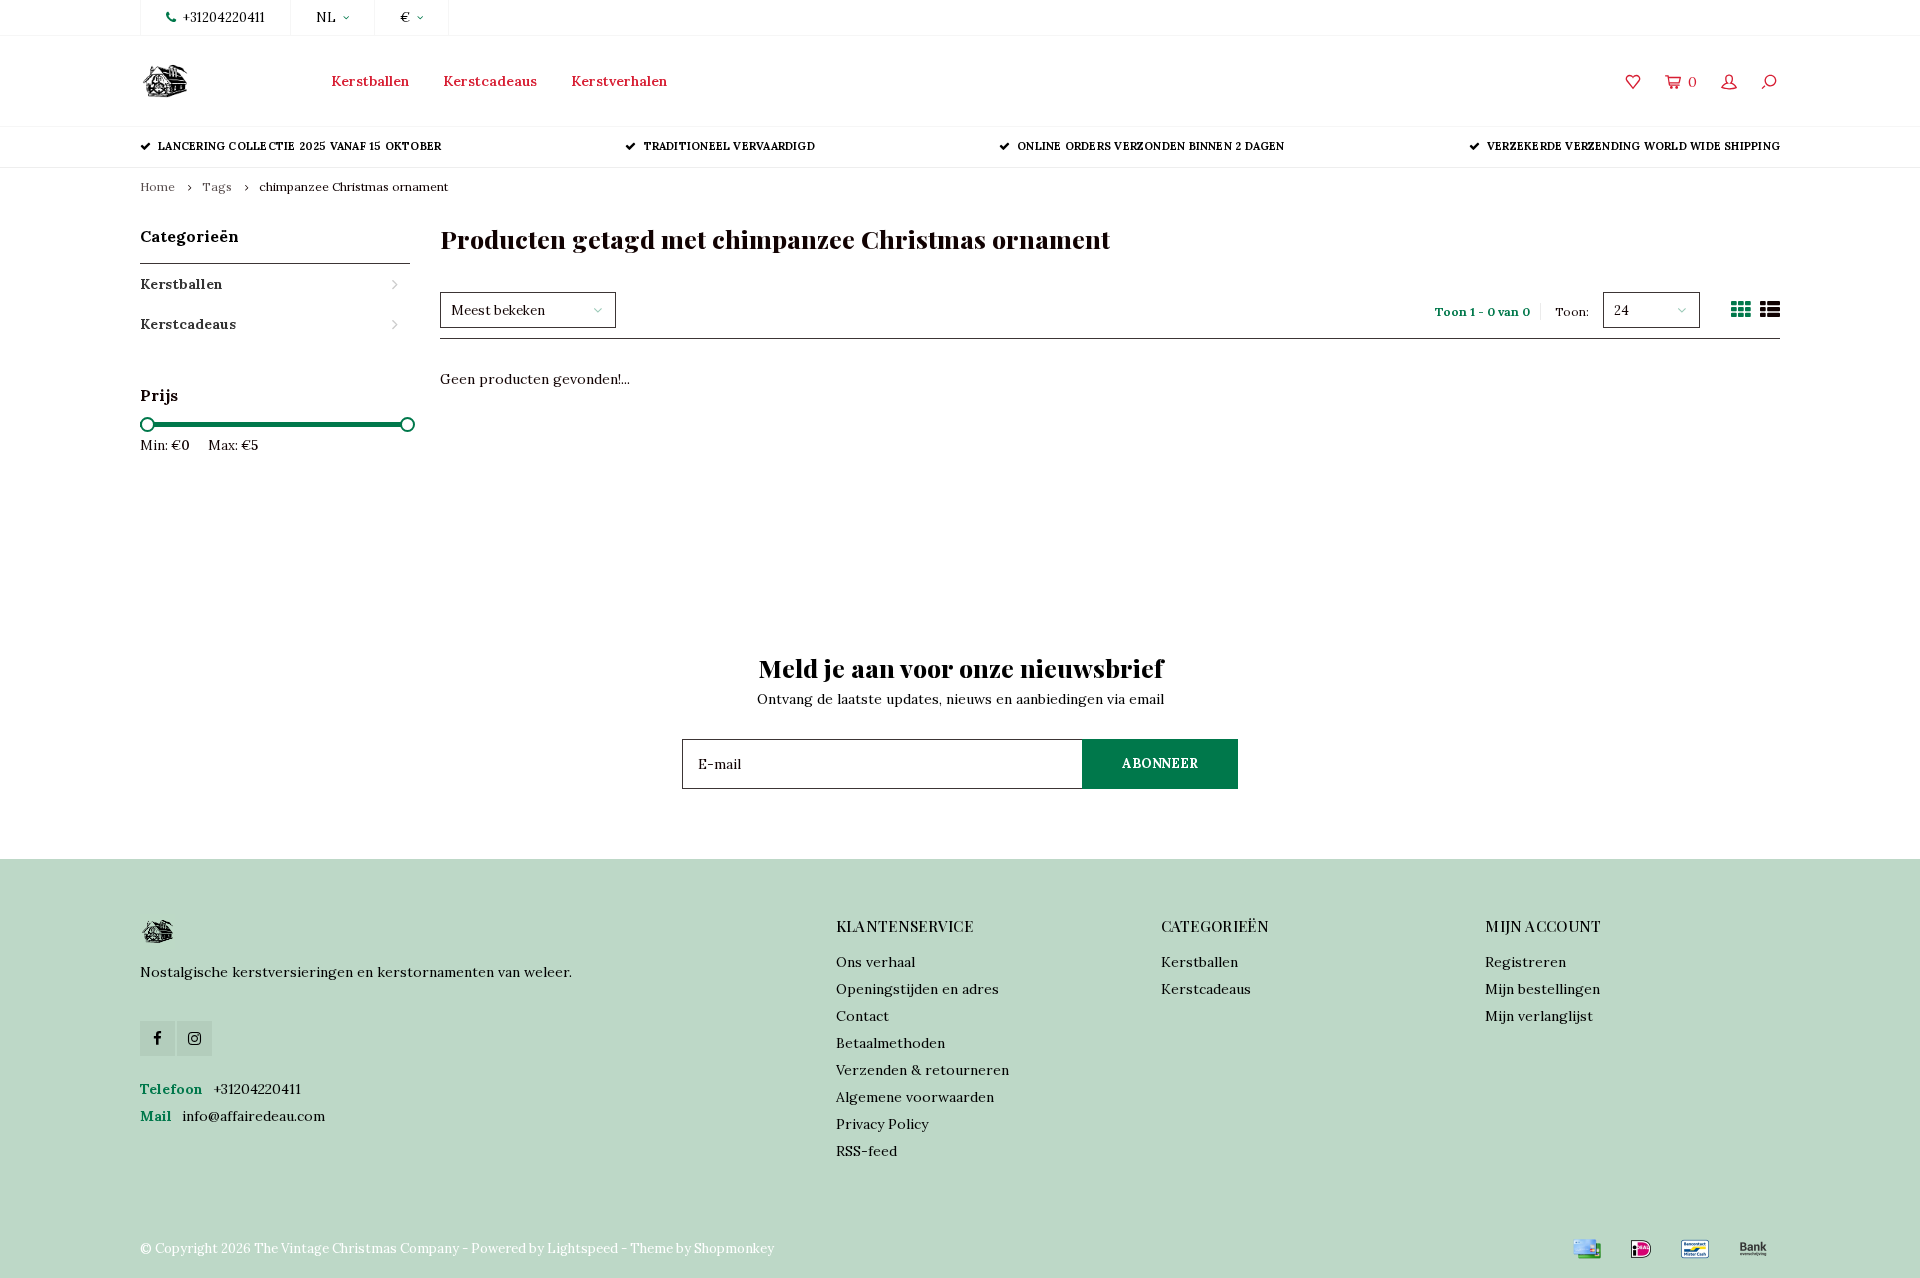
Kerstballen (370, 81)
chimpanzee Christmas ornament (353, 186)
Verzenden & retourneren (922, 1070)
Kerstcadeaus (490, 81)
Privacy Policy (882, 1124)
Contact (862, 1016)
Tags (217, 186)
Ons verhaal (875, 962)
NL (326, 17)
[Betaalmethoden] (1587, 1249)
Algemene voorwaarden (915, 1097)
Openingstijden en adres (917, 989)
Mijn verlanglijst (1539, 1016)
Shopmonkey (734, 1248)
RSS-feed (866, 1151)
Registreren (1525, 962)
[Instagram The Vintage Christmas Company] (194, 1038)
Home (157, 186)
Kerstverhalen (619, 81)
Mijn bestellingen (1542, 989)
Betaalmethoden (890, 1043)
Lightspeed (582, 1248)
